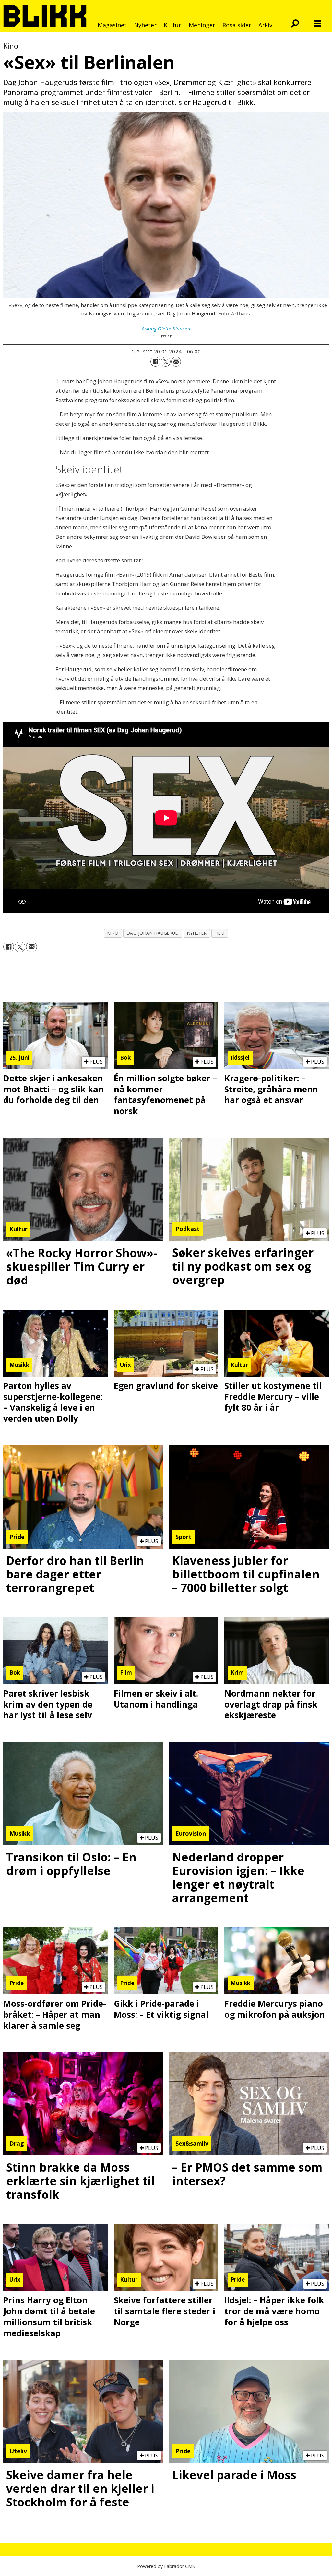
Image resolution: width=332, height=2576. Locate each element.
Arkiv (265, 25)
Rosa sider (237, 25)
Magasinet (112, 25)
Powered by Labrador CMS (166, 2566)
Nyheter (145, 25)
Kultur (172, 25)
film (219, 933)
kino (113, 933)
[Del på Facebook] (155, 362)
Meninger (202, 25)
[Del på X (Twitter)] (166, 362)
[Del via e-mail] (176, 362)
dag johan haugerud (153, 933)
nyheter (197, 933)
